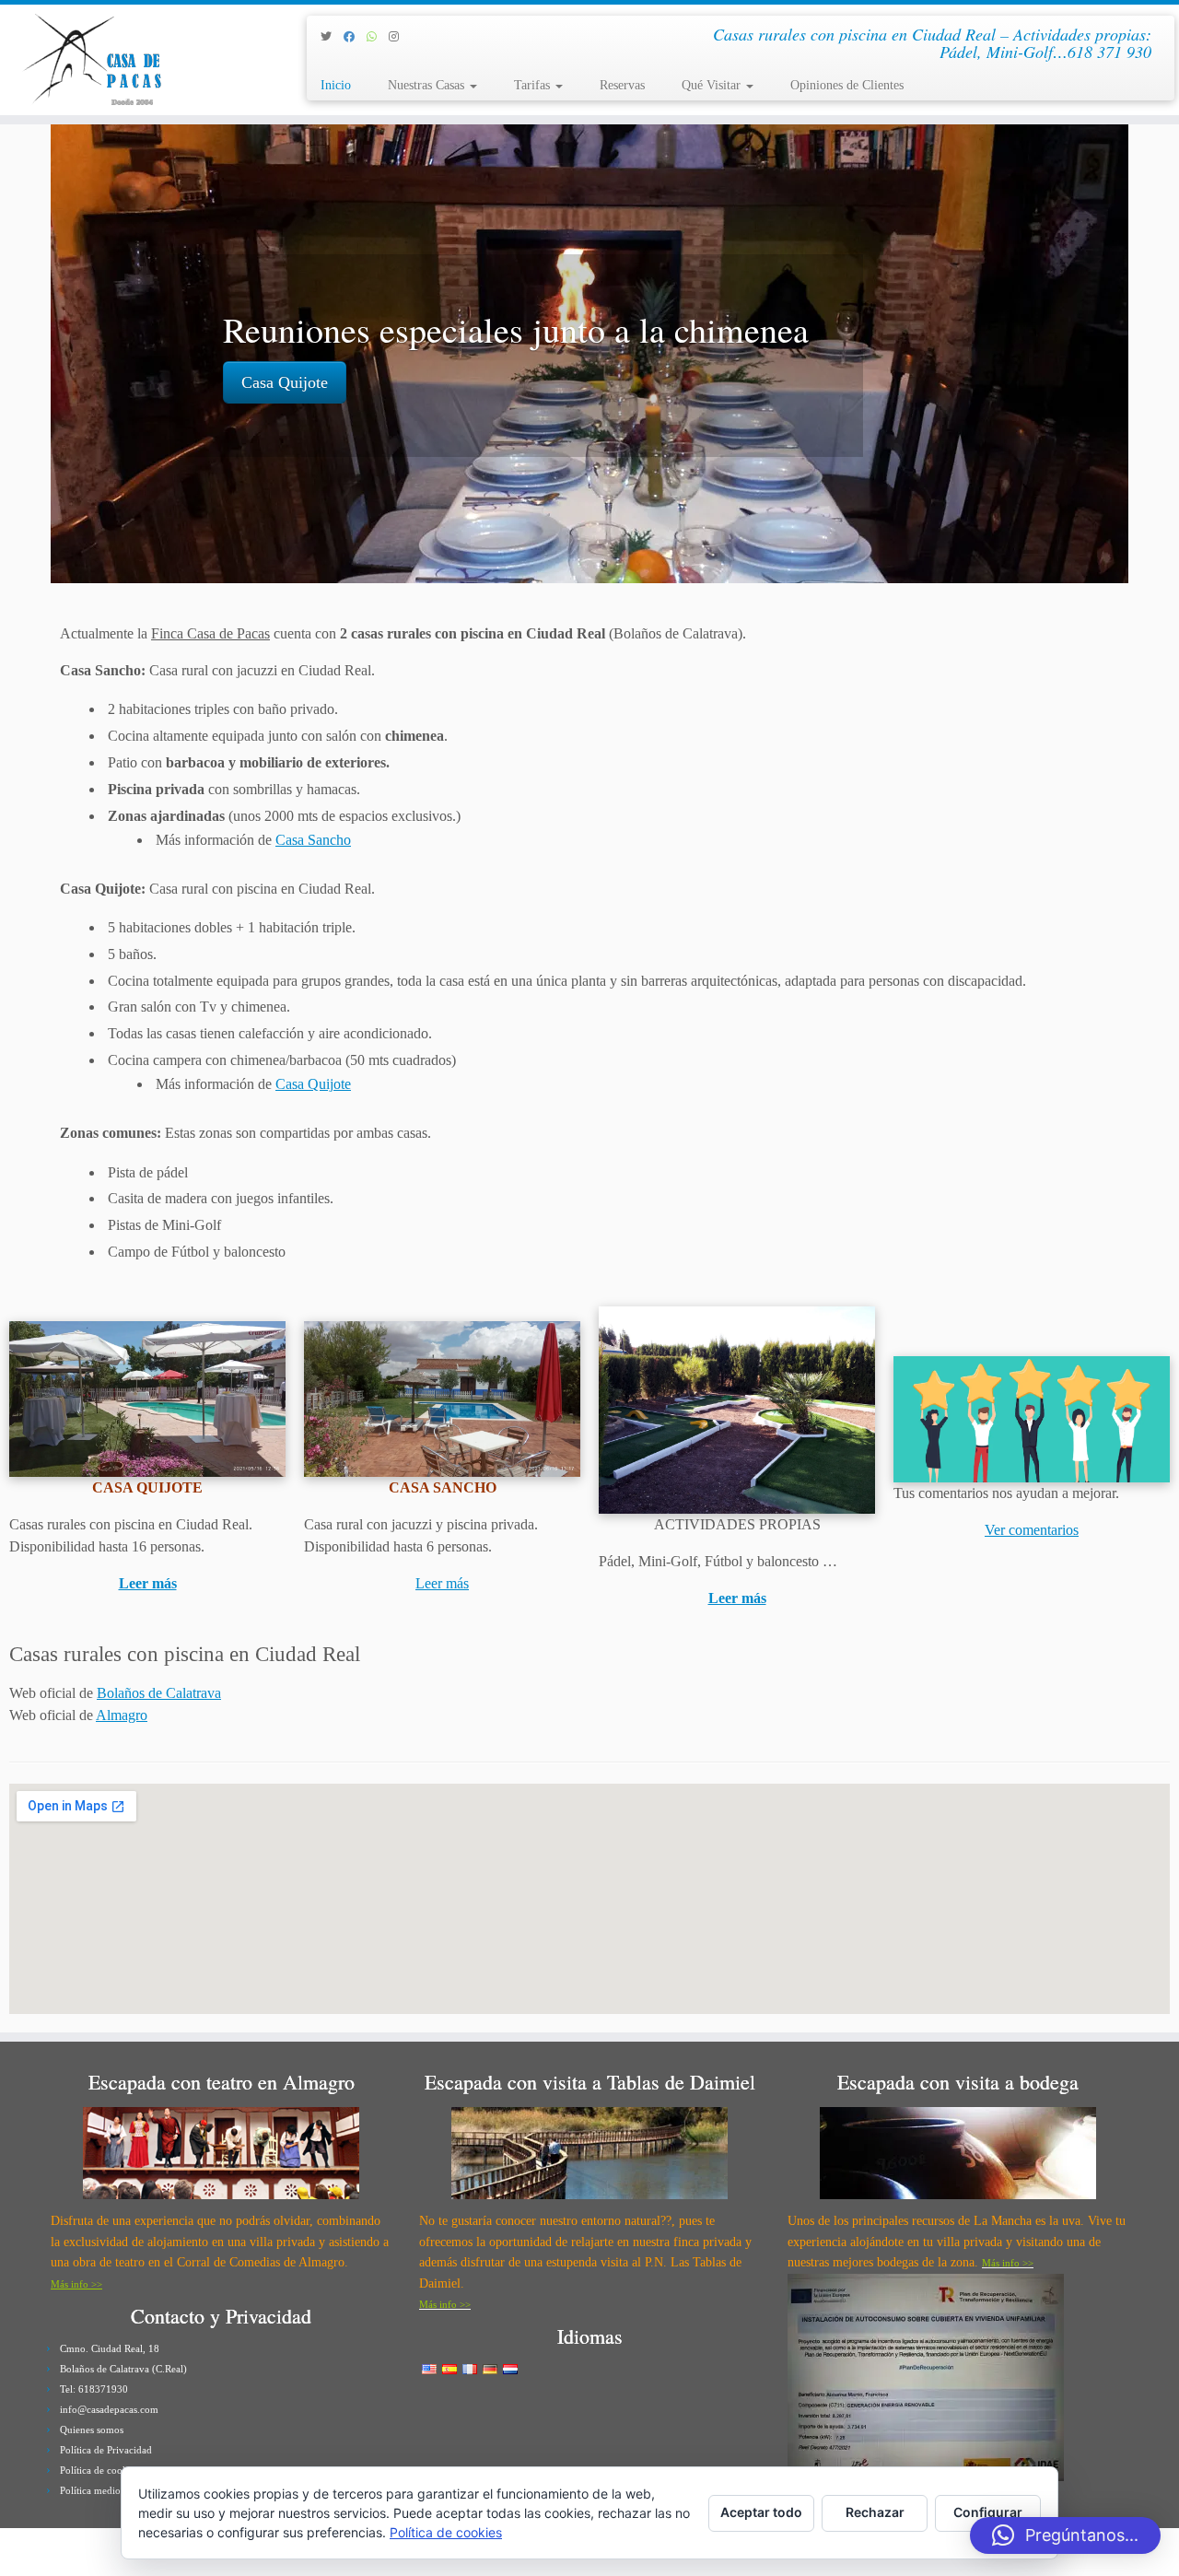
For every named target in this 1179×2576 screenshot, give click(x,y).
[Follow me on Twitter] (332, 37)
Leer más (148, 1583)
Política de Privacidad (106, 2450)
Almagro (122, 1715)
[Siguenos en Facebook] (355, 37)
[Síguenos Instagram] (400, 37)
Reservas (622, 85)
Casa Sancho (313, 840)
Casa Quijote (285, 382)
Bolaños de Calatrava (159, 1693)
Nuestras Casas (428, 85)
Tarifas (534, 85)
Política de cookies (99, 2470)
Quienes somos (92, 2430)
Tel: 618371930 (94, 2389)
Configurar (988, 2512)
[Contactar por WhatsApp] (378, 37)
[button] (1065, 2535)
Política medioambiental (111, 2490)
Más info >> (76, 2284)
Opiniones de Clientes (847, 85)
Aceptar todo (761, 2512)
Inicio (336, 85)
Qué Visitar (713, 85)
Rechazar (875, 2512)
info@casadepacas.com (109, 2409)
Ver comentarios (1032, 1530)
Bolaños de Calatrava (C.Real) (123, 2369)
